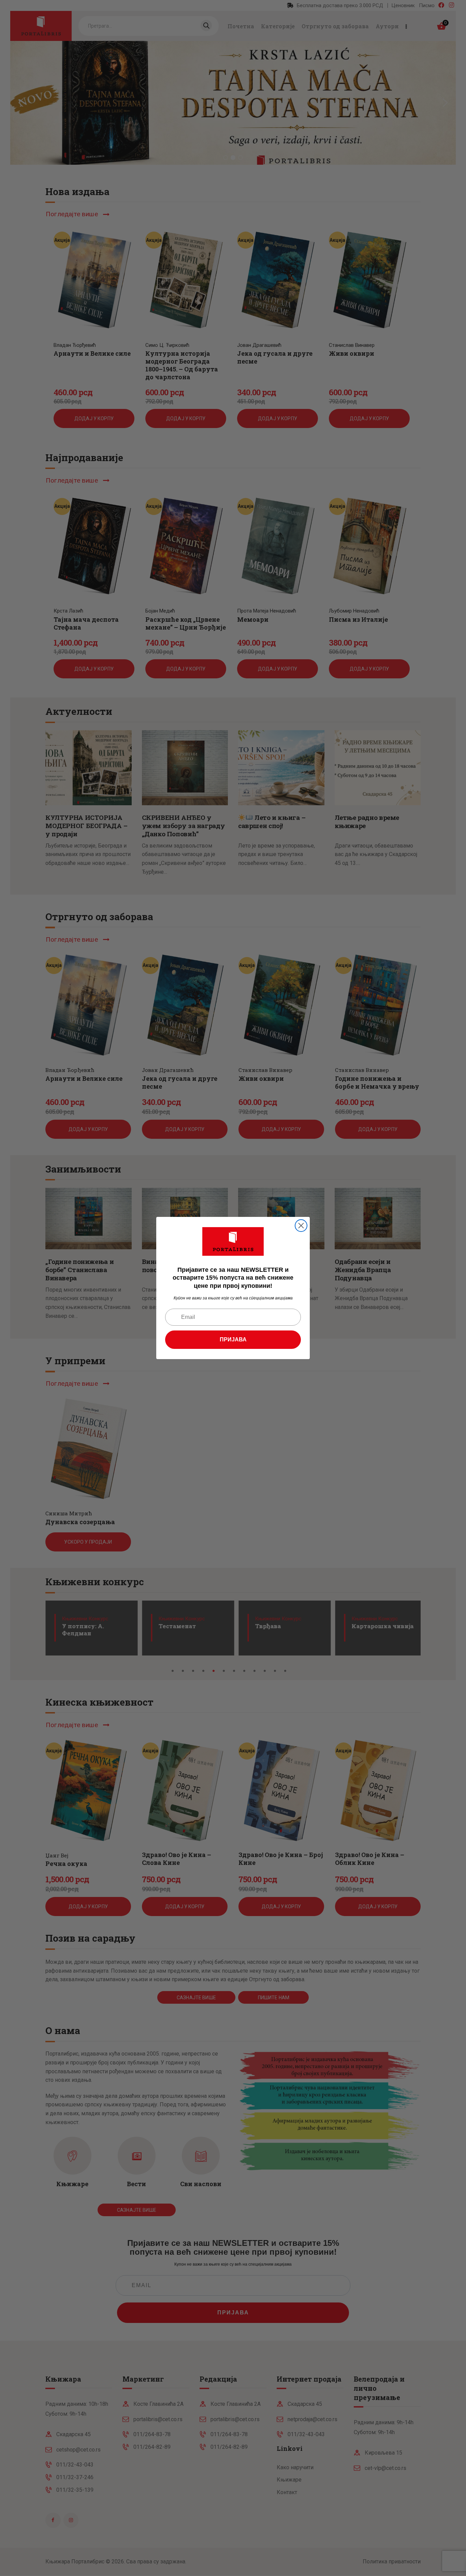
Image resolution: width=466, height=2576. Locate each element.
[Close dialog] (301, 1226)
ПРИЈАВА (233, 1339)
